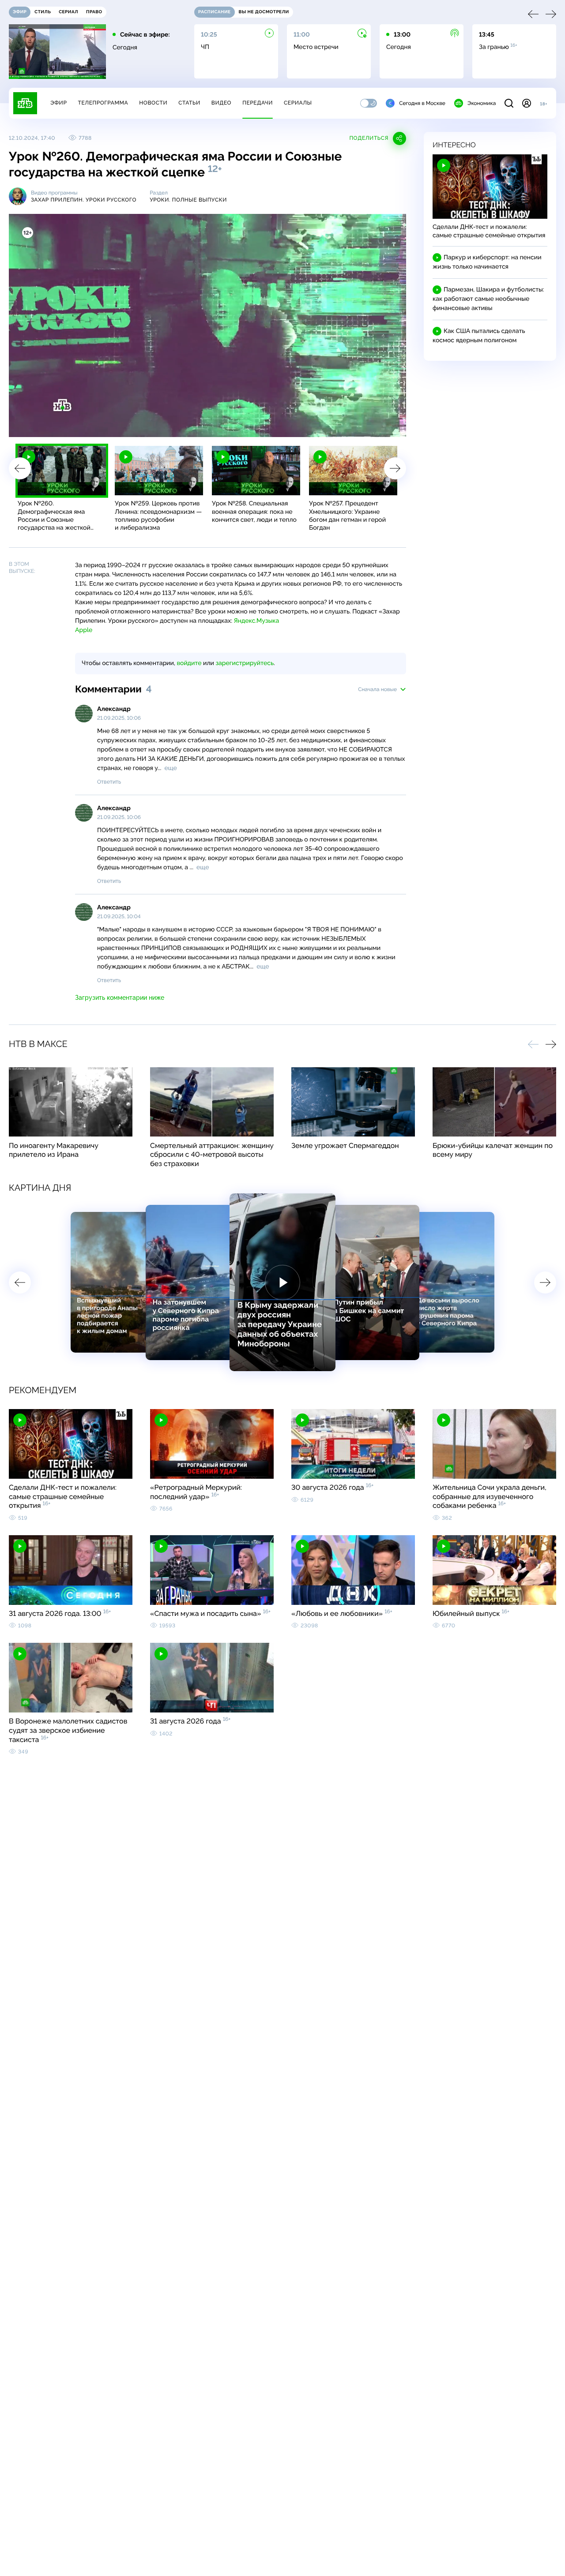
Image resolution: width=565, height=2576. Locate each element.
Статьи (189, 103)
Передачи (258, 103)
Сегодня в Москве (422, 103)
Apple (84, 630)
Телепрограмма (103, 103)
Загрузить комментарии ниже (120, 998)
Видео (221, 103)
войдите (189, 663)
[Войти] (527, 103)
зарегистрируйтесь (245, 663)
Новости (153, 103)
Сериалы (298, 103)
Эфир (58, 103)
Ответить (109, 782)
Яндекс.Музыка (257, 621)
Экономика (482, 103)
